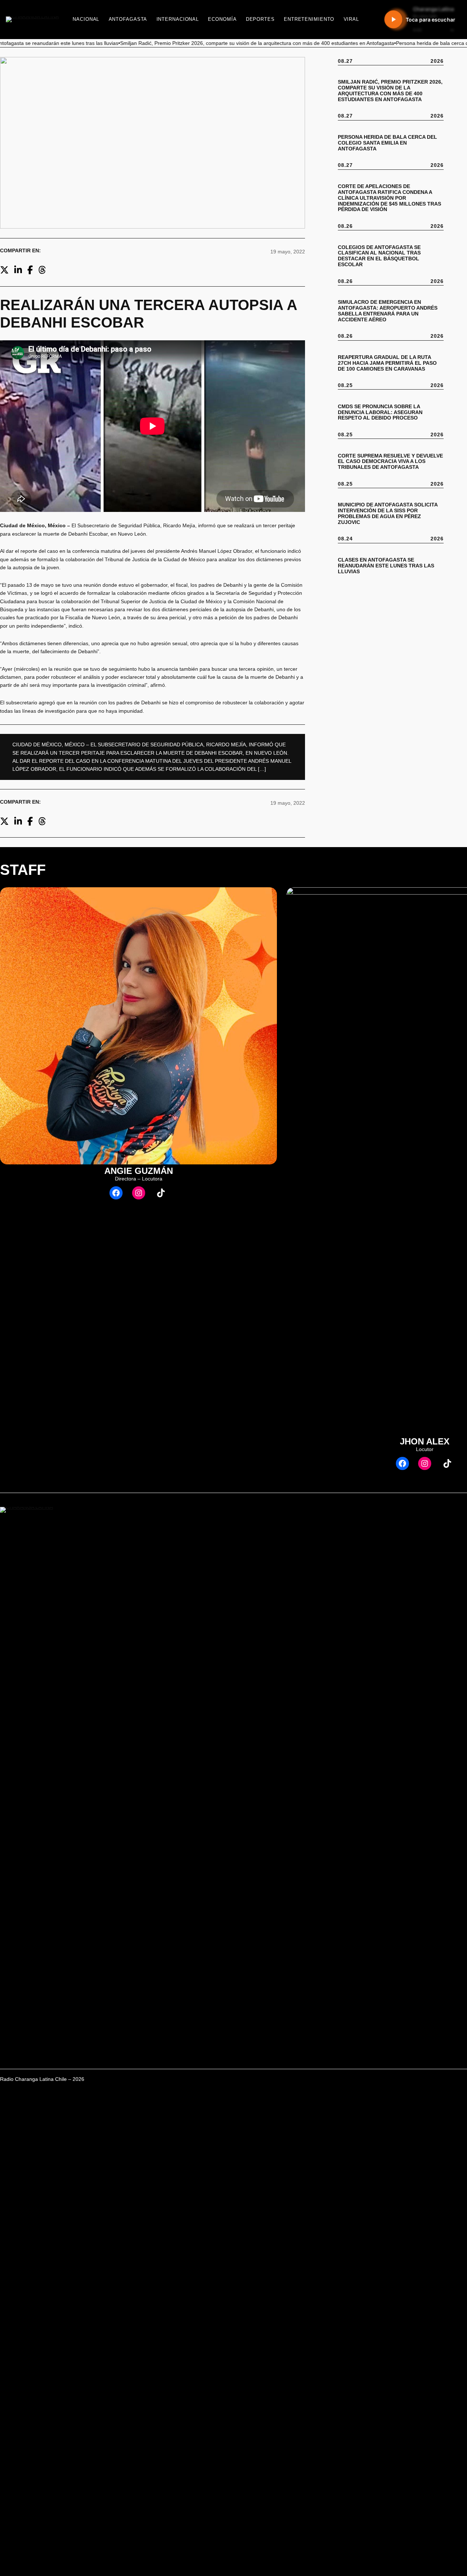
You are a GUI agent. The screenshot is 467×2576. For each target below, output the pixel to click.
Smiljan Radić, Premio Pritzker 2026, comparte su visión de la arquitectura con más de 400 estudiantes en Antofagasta (390, 91)
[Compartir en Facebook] (30, 270)
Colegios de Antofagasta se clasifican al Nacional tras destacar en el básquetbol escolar (379, 256)
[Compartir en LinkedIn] (18, 270)
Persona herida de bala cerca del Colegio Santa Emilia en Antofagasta (387, 143)
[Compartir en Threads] (42, 270)
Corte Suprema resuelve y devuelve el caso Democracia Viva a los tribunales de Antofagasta (390, 462)
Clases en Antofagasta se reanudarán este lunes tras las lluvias (386, 566)
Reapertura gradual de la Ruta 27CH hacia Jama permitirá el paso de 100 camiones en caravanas (387, 363)
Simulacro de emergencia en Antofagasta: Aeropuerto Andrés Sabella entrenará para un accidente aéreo (388, 311)
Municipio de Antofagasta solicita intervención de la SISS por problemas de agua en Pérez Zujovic (388, 514)
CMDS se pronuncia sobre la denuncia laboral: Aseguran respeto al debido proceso (380, 412)
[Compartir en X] (4, 270)
